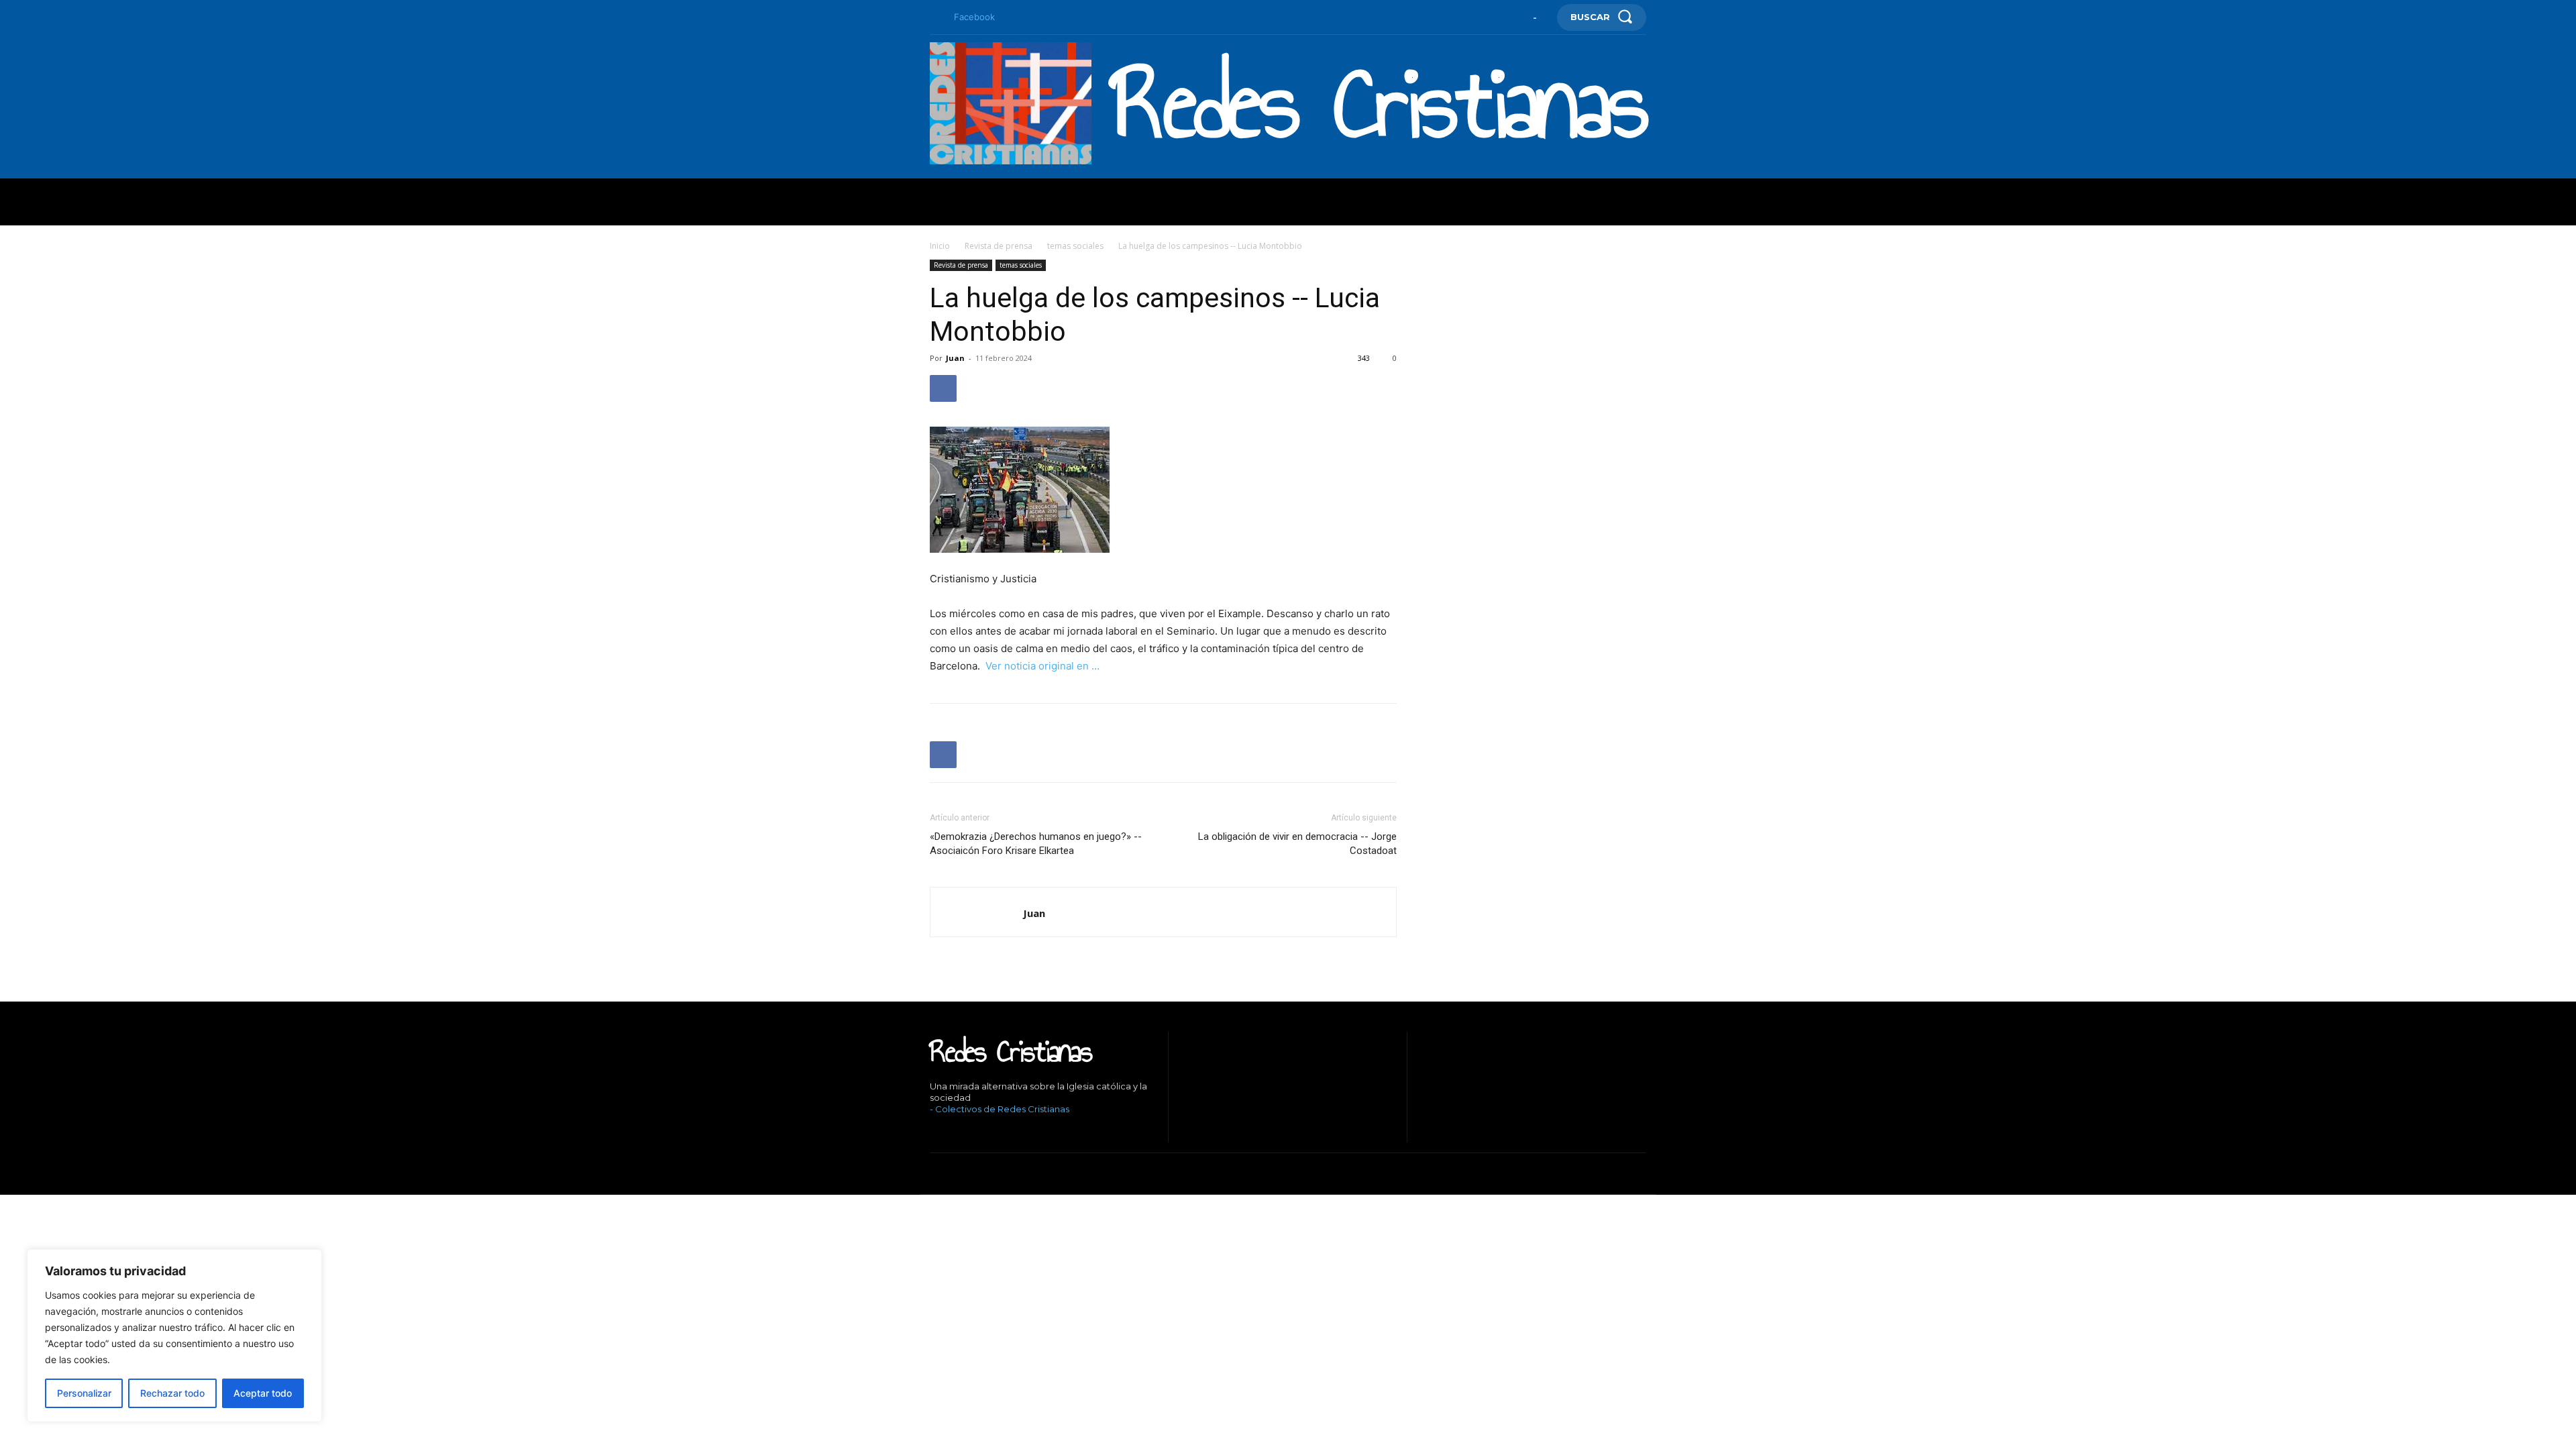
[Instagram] (952, 1132)
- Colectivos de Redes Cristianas (1000, 1109)
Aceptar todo (263, 1393)
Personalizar (84, 1393)
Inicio (940, 246)
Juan (955, 358)
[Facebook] (935, 17)
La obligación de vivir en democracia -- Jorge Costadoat (1297, 844)
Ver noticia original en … (1042, 666)
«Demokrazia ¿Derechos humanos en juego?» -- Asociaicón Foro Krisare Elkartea (1036, 844)
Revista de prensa (999, 246)
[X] (993, 1132)
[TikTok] (973, 1132)
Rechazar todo (172, 1393)
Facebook (974, 17)
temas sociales (1075, 246)
